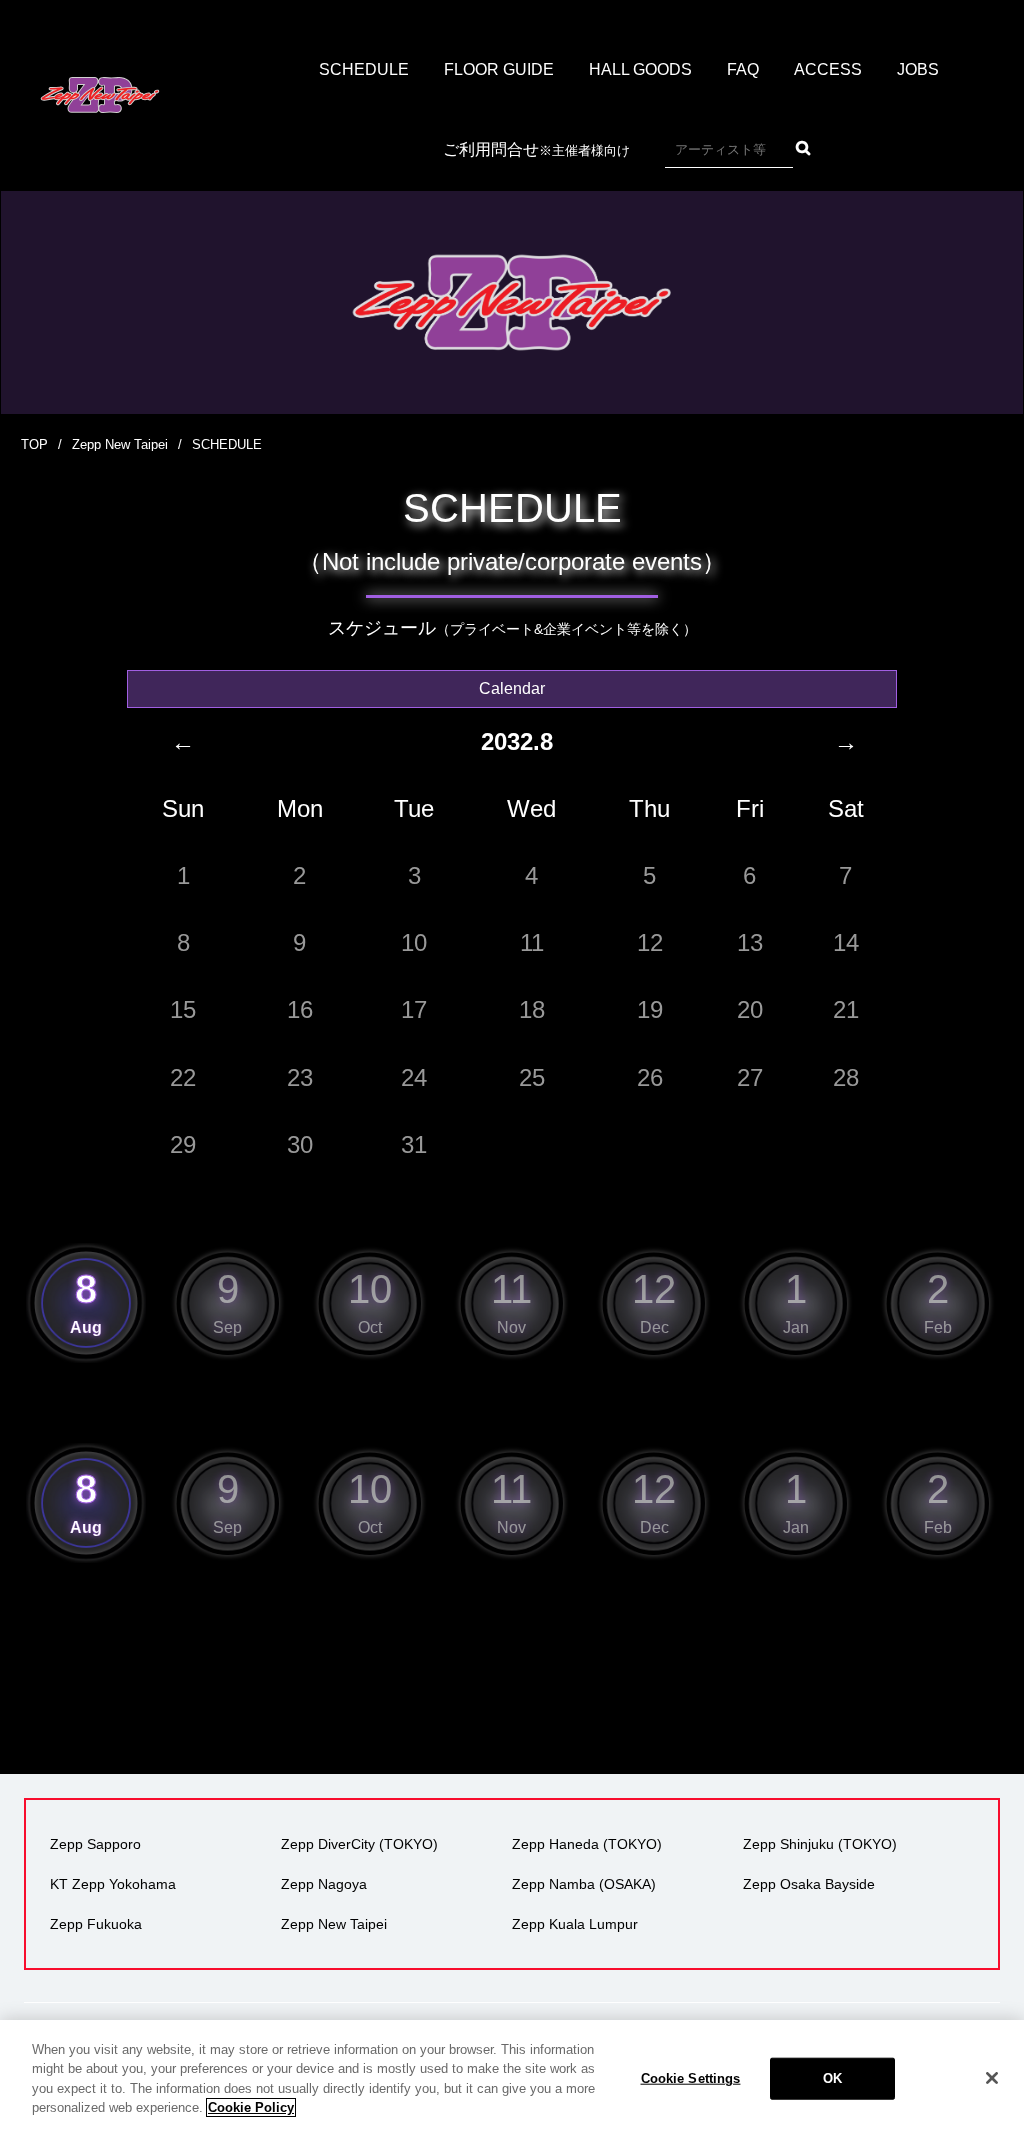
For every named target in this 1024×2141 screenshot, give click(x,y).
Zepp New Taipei (120, 444)
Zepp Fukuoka (96, 1924)
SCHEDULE (364, 69)
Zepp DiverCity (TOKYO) (359, 1844)
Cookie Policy (251, 2107)
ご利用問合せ (536, 149)
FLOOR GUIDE (499, 69)
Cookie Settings (691, 2078)
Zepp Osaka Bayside (809, 1884)
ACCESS (828, 69)
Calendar (512, 688)
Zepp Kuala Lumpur (575, 1924)
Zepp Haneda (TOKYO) (587, 1844)
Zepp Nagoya (324, 1884)
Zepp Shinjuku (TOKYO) (820, 1844)
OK (832, 2078)
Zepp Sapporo (95, 1844)
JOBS (918, 69)
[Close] (992, 2078)
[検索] (802, 148)
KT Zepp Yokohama (113, 1884)
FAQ (743, 69)
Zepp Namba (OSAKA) (584, 1884)
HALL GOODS (640, 69)
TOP (34, 444)
